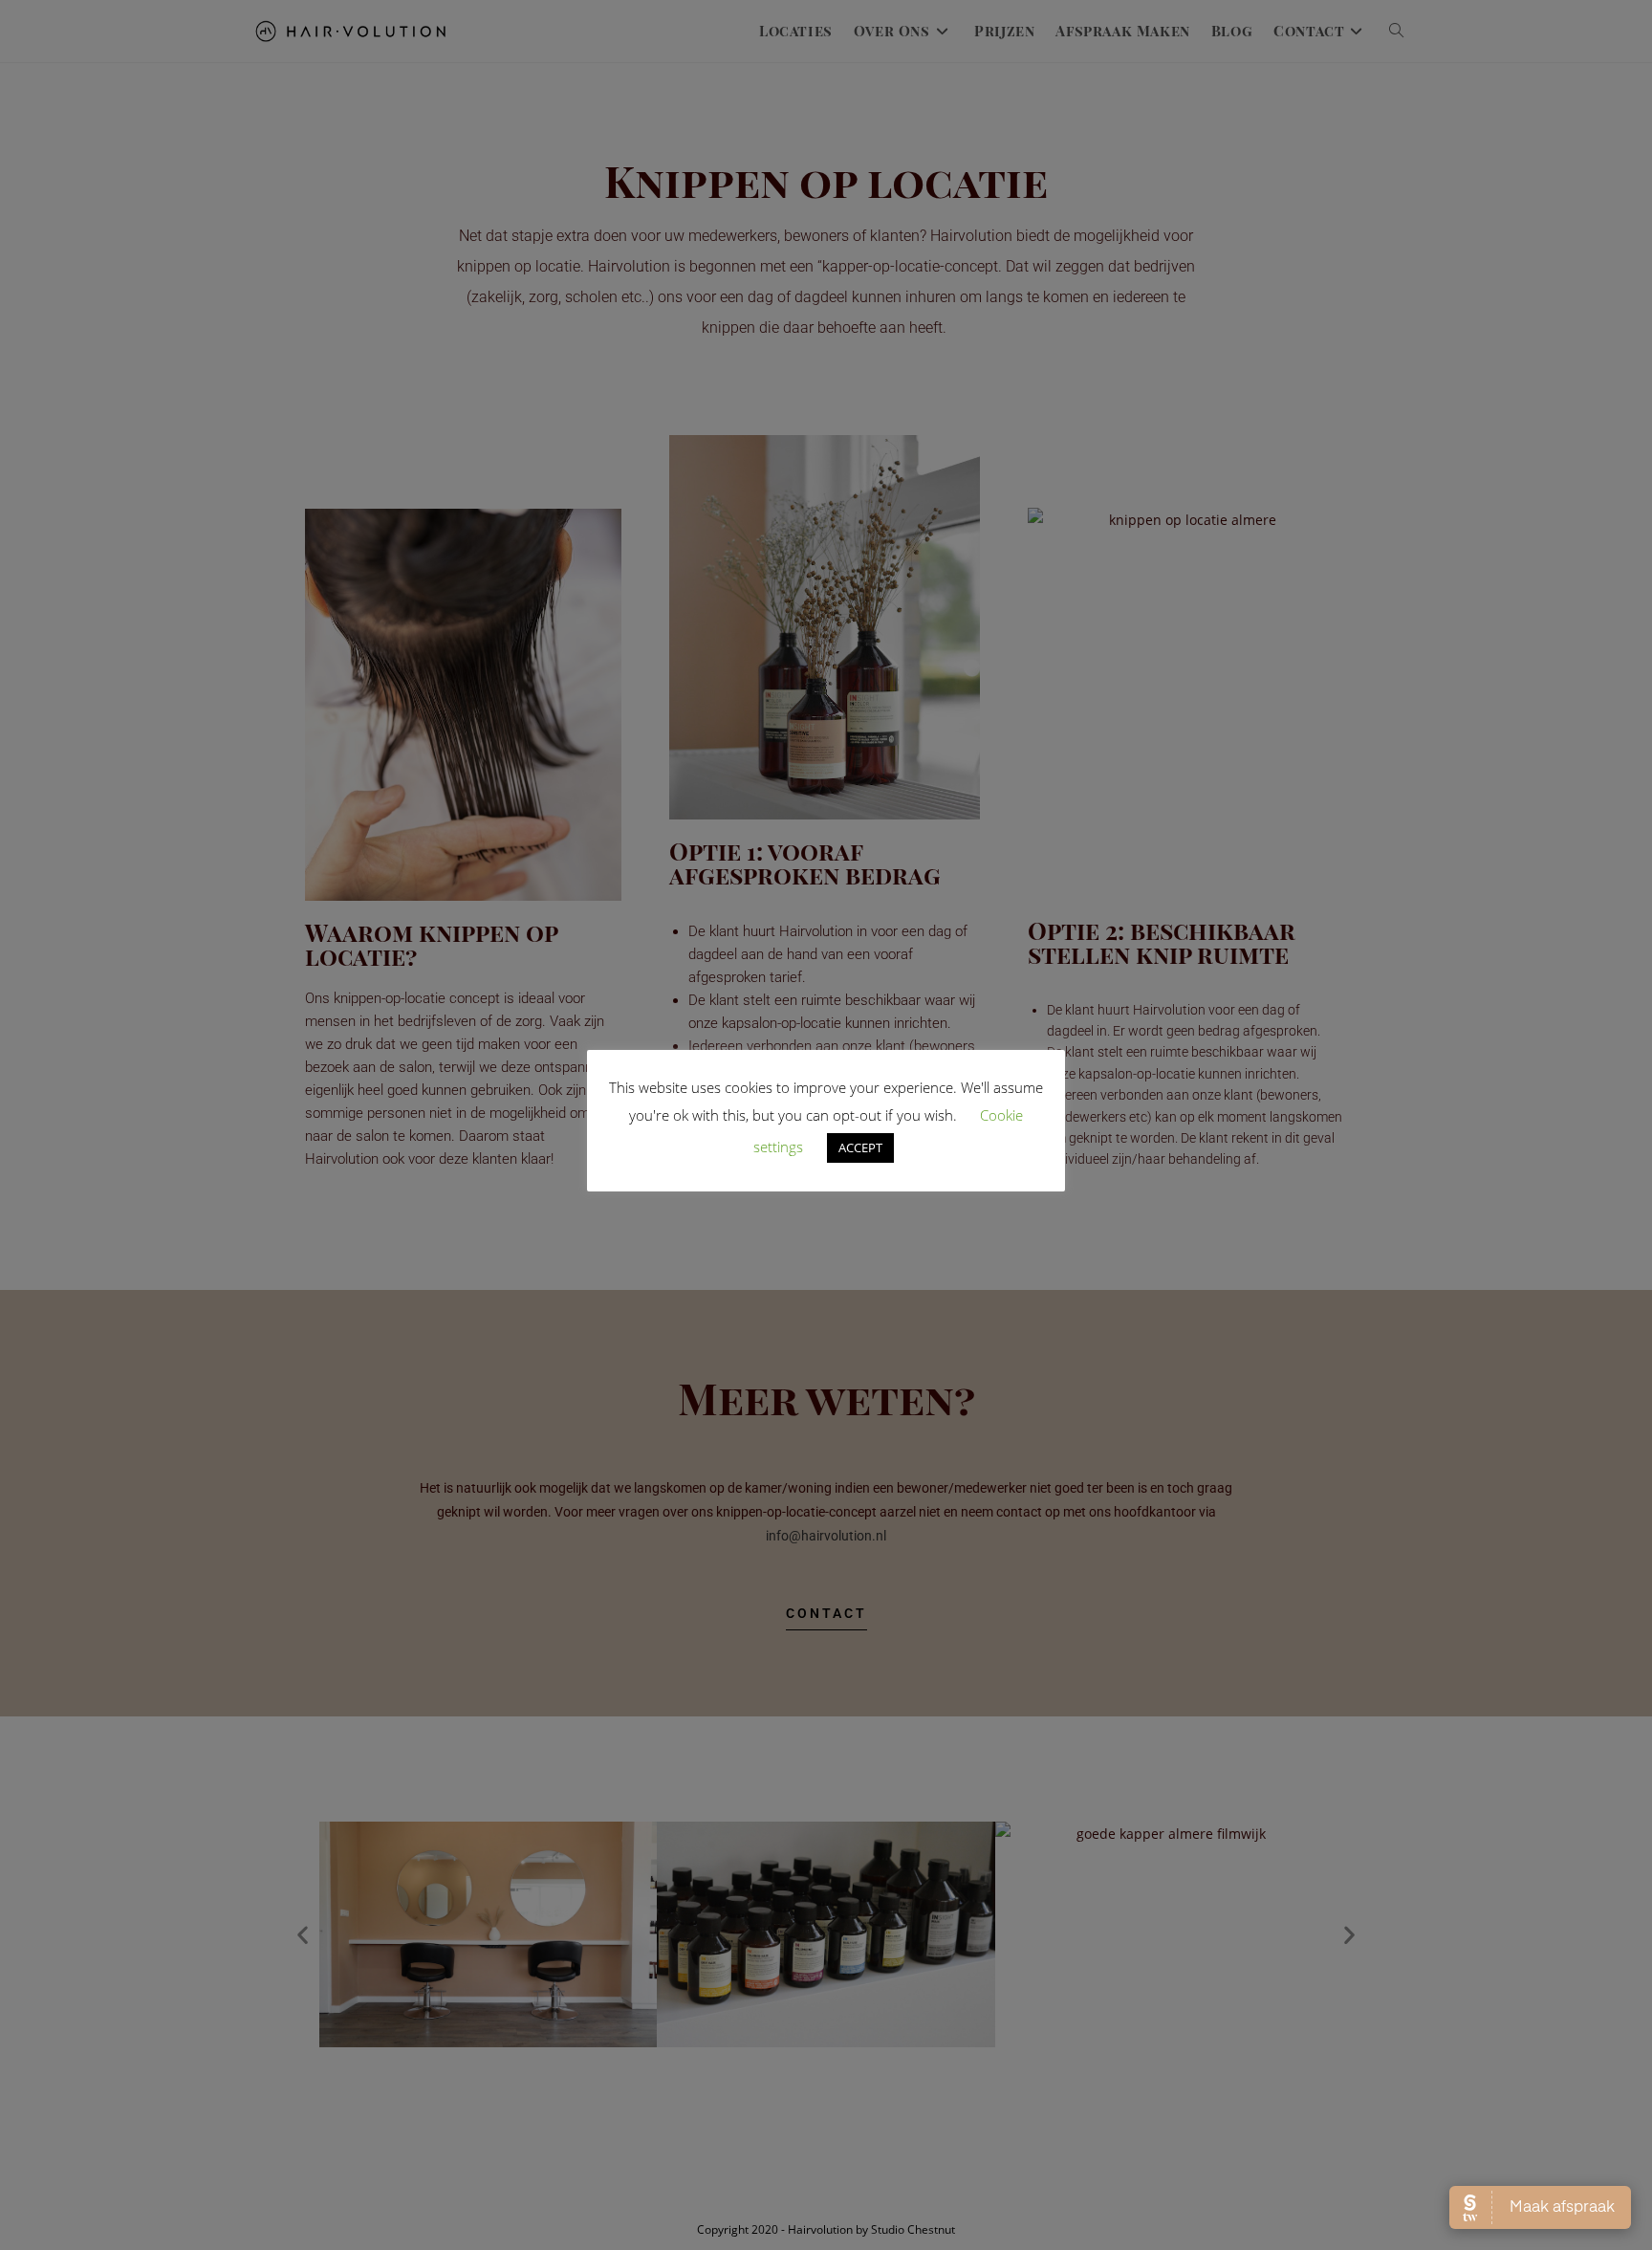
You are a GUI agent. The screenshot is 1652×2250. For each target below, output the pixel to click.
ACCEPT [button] (860, 1147)
